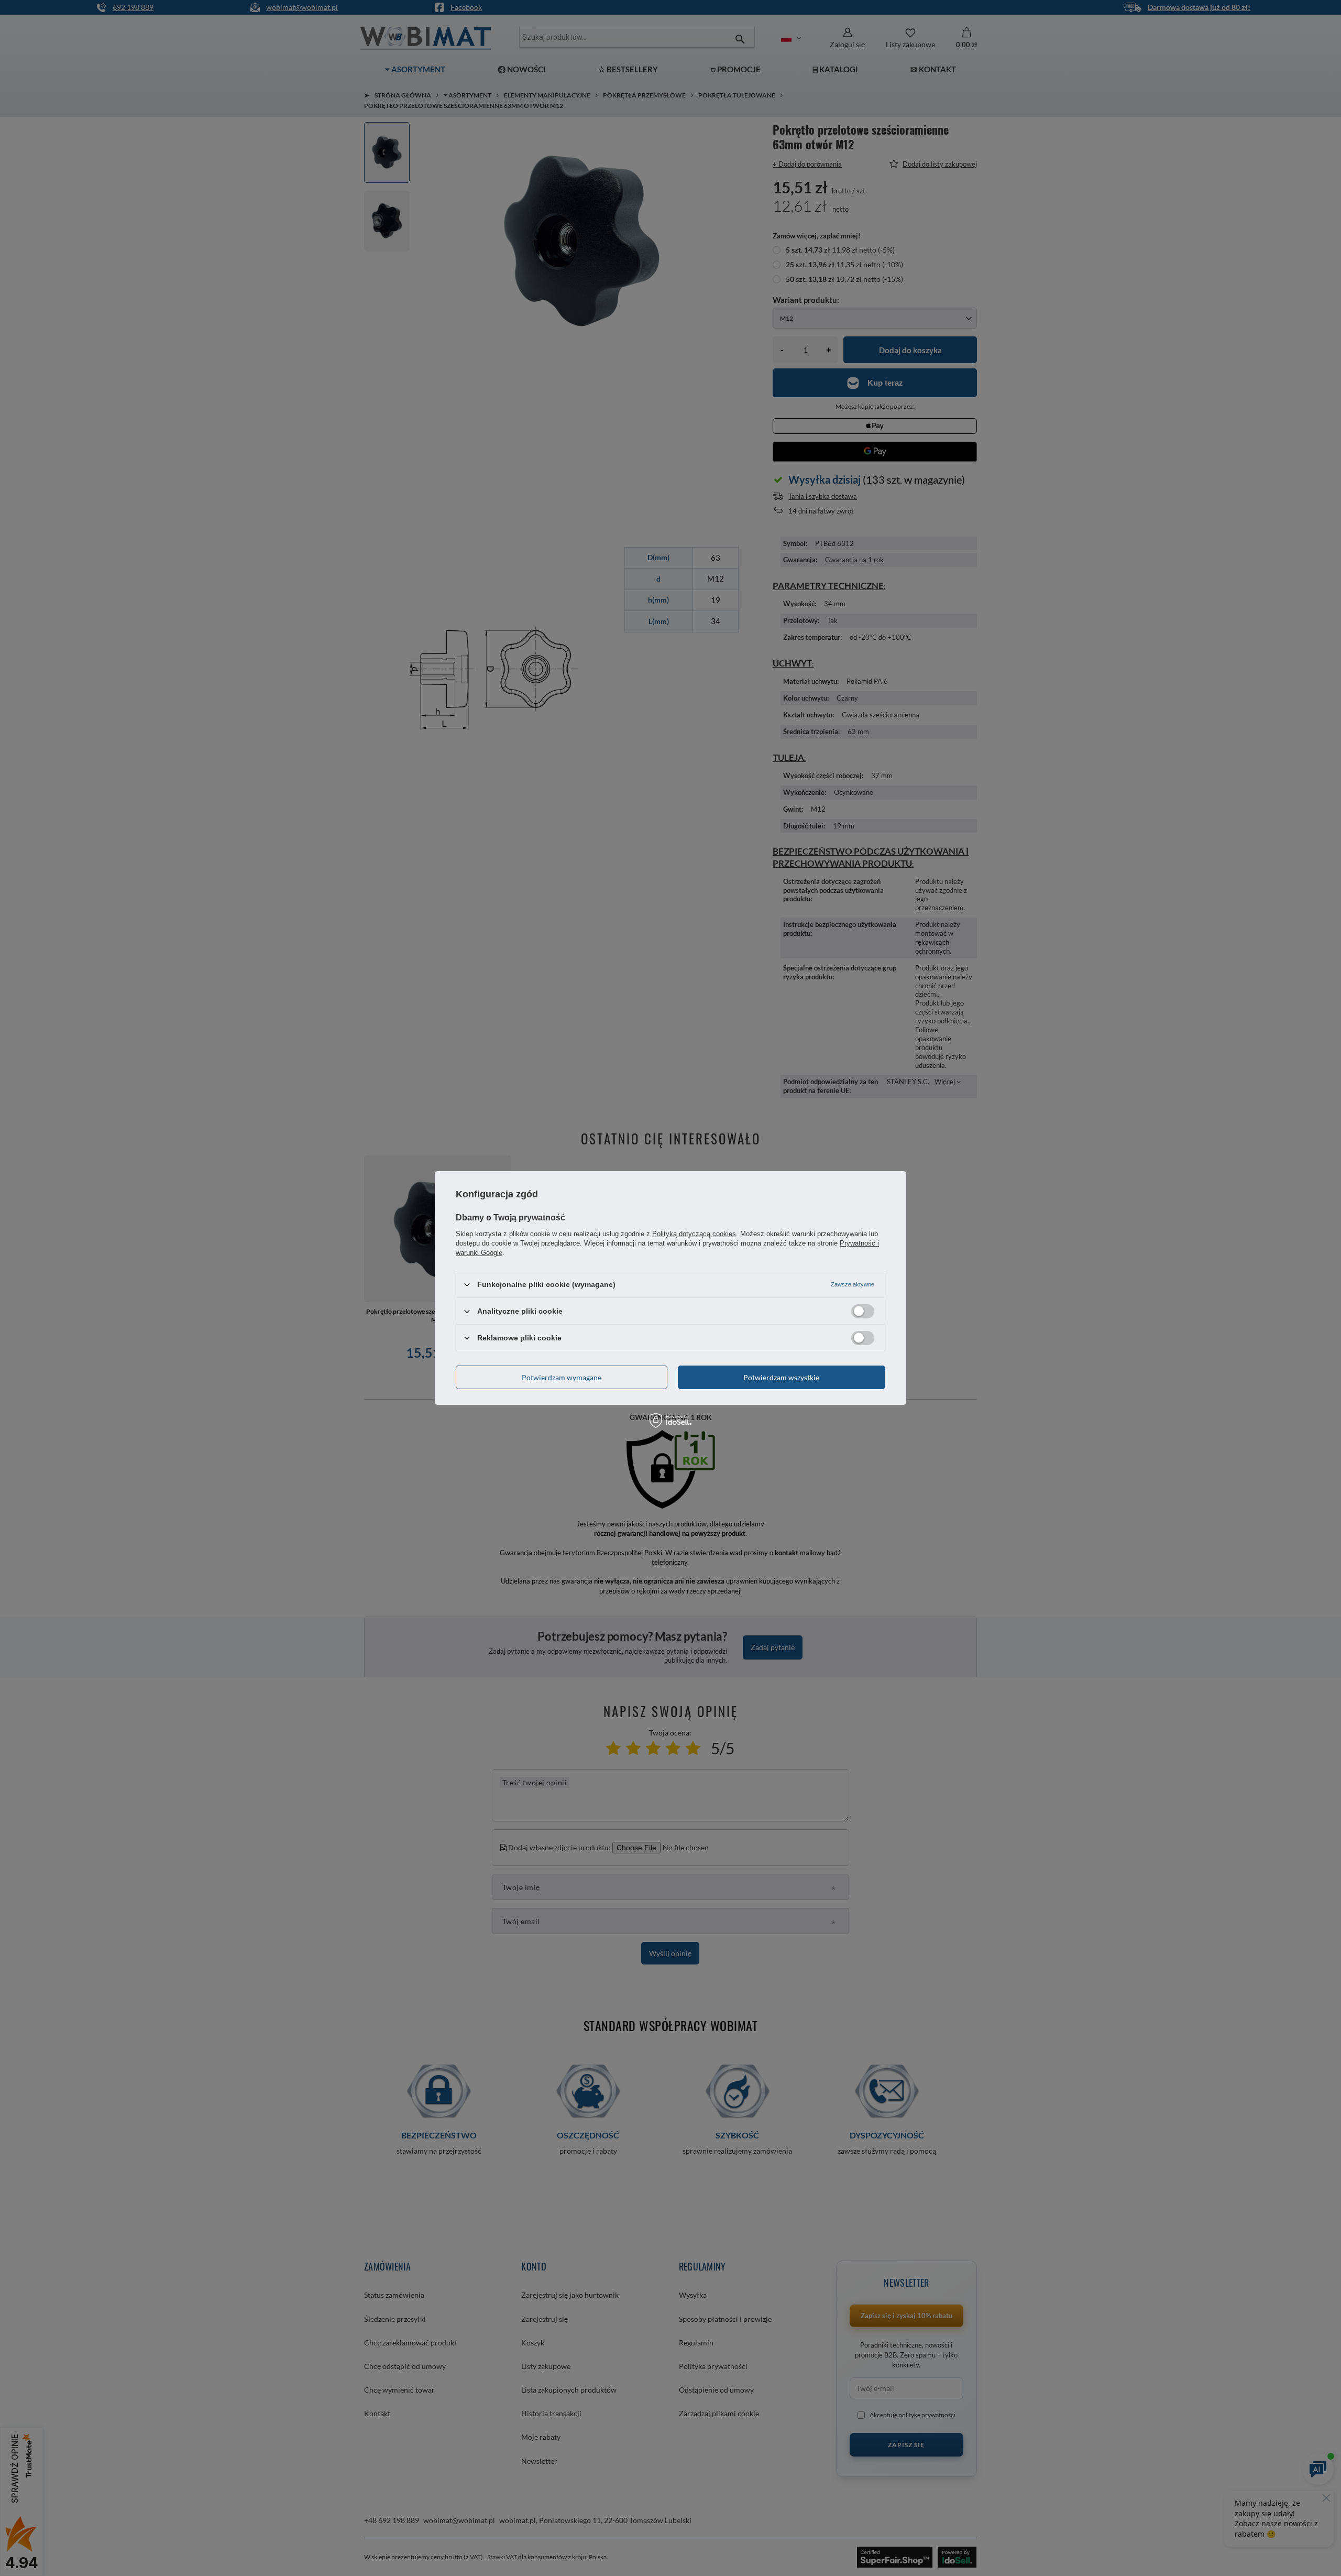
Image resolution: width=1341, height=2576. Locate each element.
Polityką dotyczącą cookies (694, 1234)
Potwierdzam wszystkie (781, 1377)
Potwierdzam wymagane (562, 1377)
